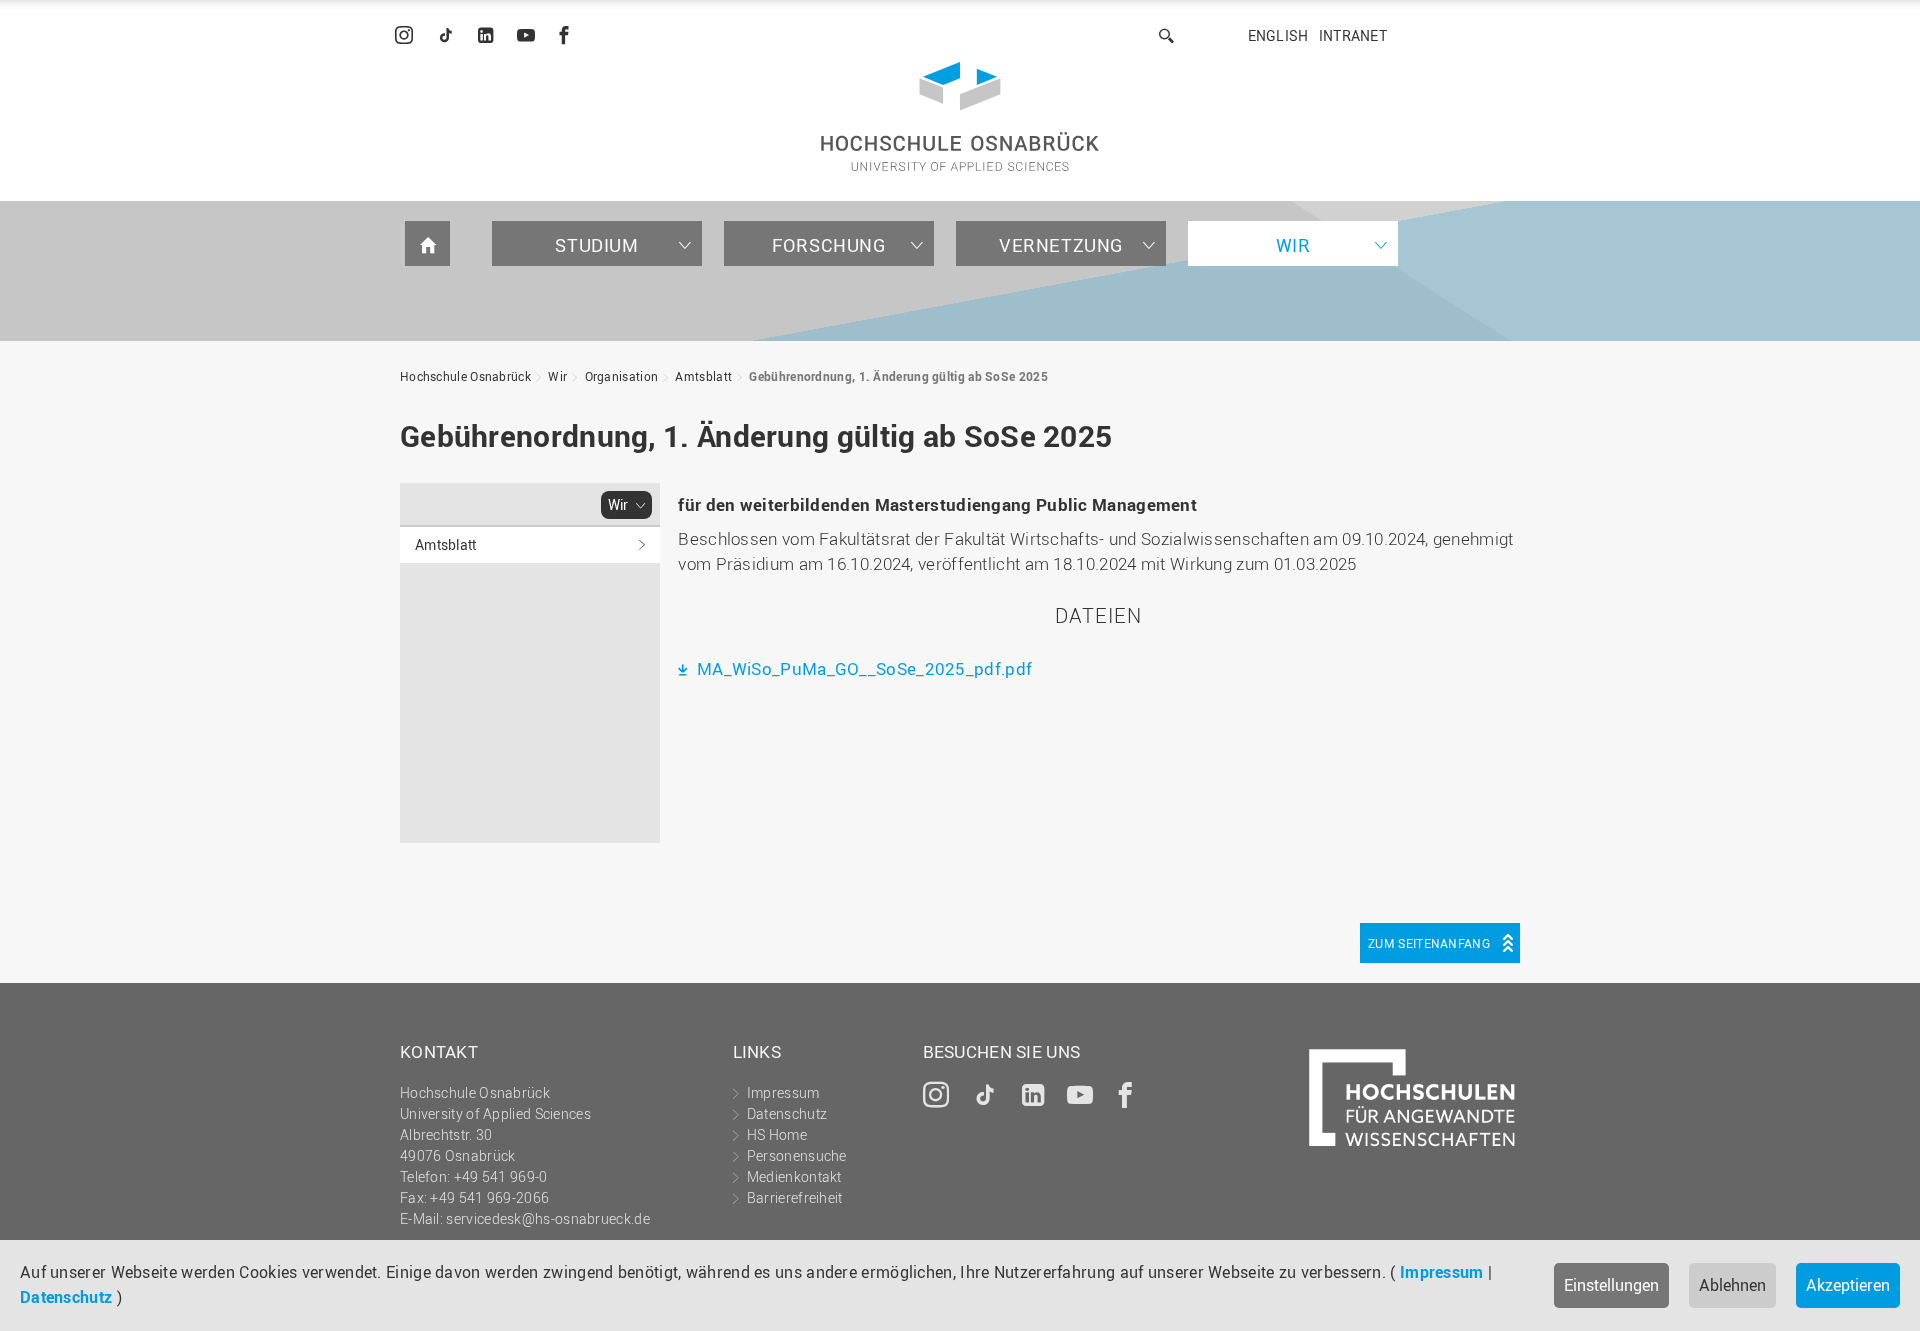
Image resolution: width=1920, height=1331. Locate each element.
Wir (1293, 245)
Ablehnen (1732, 1285)
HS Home (777, 1134)
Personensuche (797, 1155)
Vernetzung (1061, 245)
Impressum (1442, 1272)
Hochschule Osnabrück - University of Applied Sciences (960, 116)
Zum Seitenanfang (1429, 943)
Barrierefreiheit (795, 1197)
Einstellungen (1611, 1285)
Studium (596, 245)
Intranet (1353, 35)
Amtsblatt (703, 376)
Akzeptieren (1848, 1285)
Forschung (828, 245)
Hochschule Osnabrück (465, 376)
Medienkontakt (794, 1176)
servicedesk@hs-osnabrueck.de (547, 1218)
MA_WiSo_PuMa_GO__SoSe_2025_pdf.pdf (862, 668)
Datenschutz (66, 1297)
